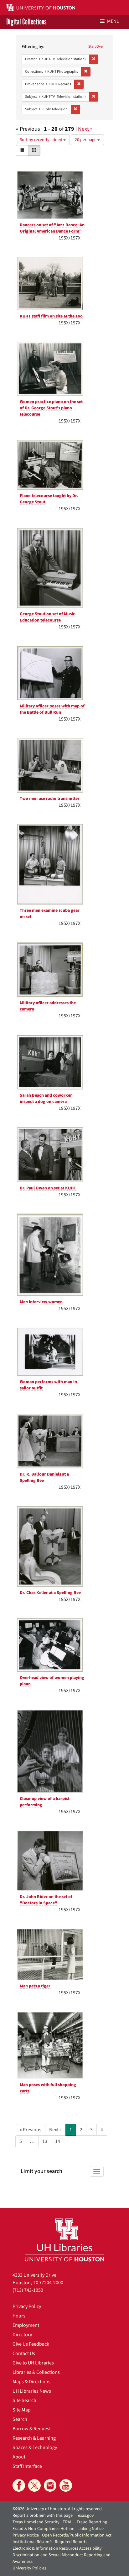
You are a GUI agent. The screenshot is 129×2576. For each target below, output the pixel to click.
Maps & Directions (31, 2382)
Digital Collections (26, 22)
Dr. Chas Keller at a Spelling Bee (50, 1593)
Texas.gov (85, 2516)
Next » (85, 129)
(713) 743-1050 (28, 2290)
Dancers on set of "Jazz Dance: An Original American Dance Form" (52, 228)
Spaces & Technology (35, 2447)
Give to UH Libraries (33, 2363)
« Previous (31, 2130)
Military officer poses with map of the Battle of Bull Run (52, 709)
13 (45, 2141)
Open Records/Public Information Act (77, 2535)
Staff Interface (27, 2466)
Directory (22, 2335)
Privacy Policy (27, 2306)
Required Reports (71, 2542)
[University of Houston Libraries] (64, 2240)
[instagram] (50, 2485)
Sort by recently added (41, 140)
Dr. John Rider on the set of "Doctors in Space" (46, 1900)
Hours (19, 2316)
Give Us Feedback (31, 2344)
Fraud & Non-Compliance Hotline (43, 2529)
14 (58, 2141)
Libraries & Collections (36, 2372)
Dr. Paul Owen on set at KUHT (48, 1188)
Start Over (96, 47)
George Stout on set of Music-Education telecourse (48, 617)
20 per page (86, 140)
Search (20, 2419)
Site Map (22, 2410)
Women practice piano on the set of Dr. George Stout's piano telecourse (51, 408)
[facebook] (19, 2485)
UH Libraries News (32, 2391)
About (19, 2457)
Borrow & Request (32, 2429)
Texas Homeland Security (36, 2522)
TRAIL (68, 2522)
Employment (26, 2325)
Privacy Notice (26, 2535)
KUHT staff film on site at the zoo (51, 316)
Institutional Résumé (32, 2542)
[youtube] (66, 2485)
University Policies (29, 2568)
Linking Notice (90, 2529)
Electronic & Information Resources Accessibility (57, 2548)
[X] (34, 2485)
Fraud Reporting (92, 2522)
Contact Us (24, 2353)
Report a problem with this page (43, 2516)
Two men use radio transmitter (50, 799)
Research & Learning (34, 2438)
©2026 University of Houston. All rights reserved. (58, 2509)
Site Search (24, 2400)
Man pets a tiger (35, 1986)
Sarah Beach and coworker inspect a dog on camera (46, 1099)
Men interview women (41, 1302)
